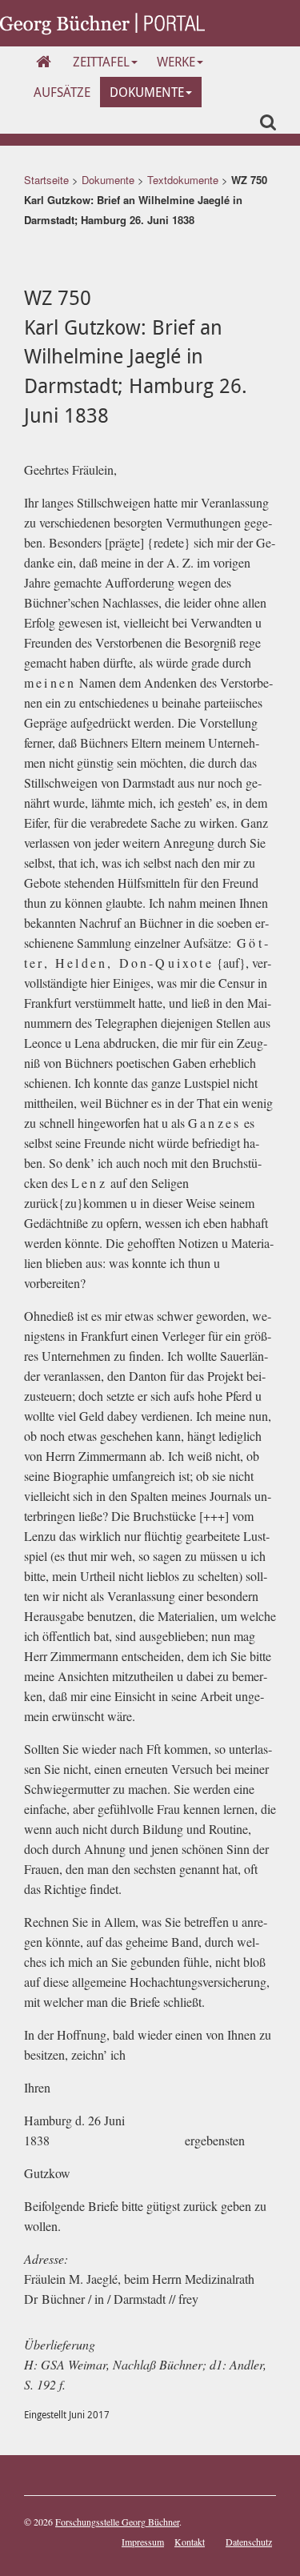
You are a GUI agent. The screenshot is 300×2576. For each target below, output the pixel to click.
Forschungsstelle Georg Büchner (117, 2522)
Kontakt (190, 2542)
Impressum (143, 2542)
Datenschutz (249, 2542)
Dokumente (147, 92)
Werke (176, 62)
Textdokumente (183, 180)
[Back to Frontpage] (102, 22)
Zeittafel (101, 62)
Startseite (46, 180)
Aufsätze (62, 92)
